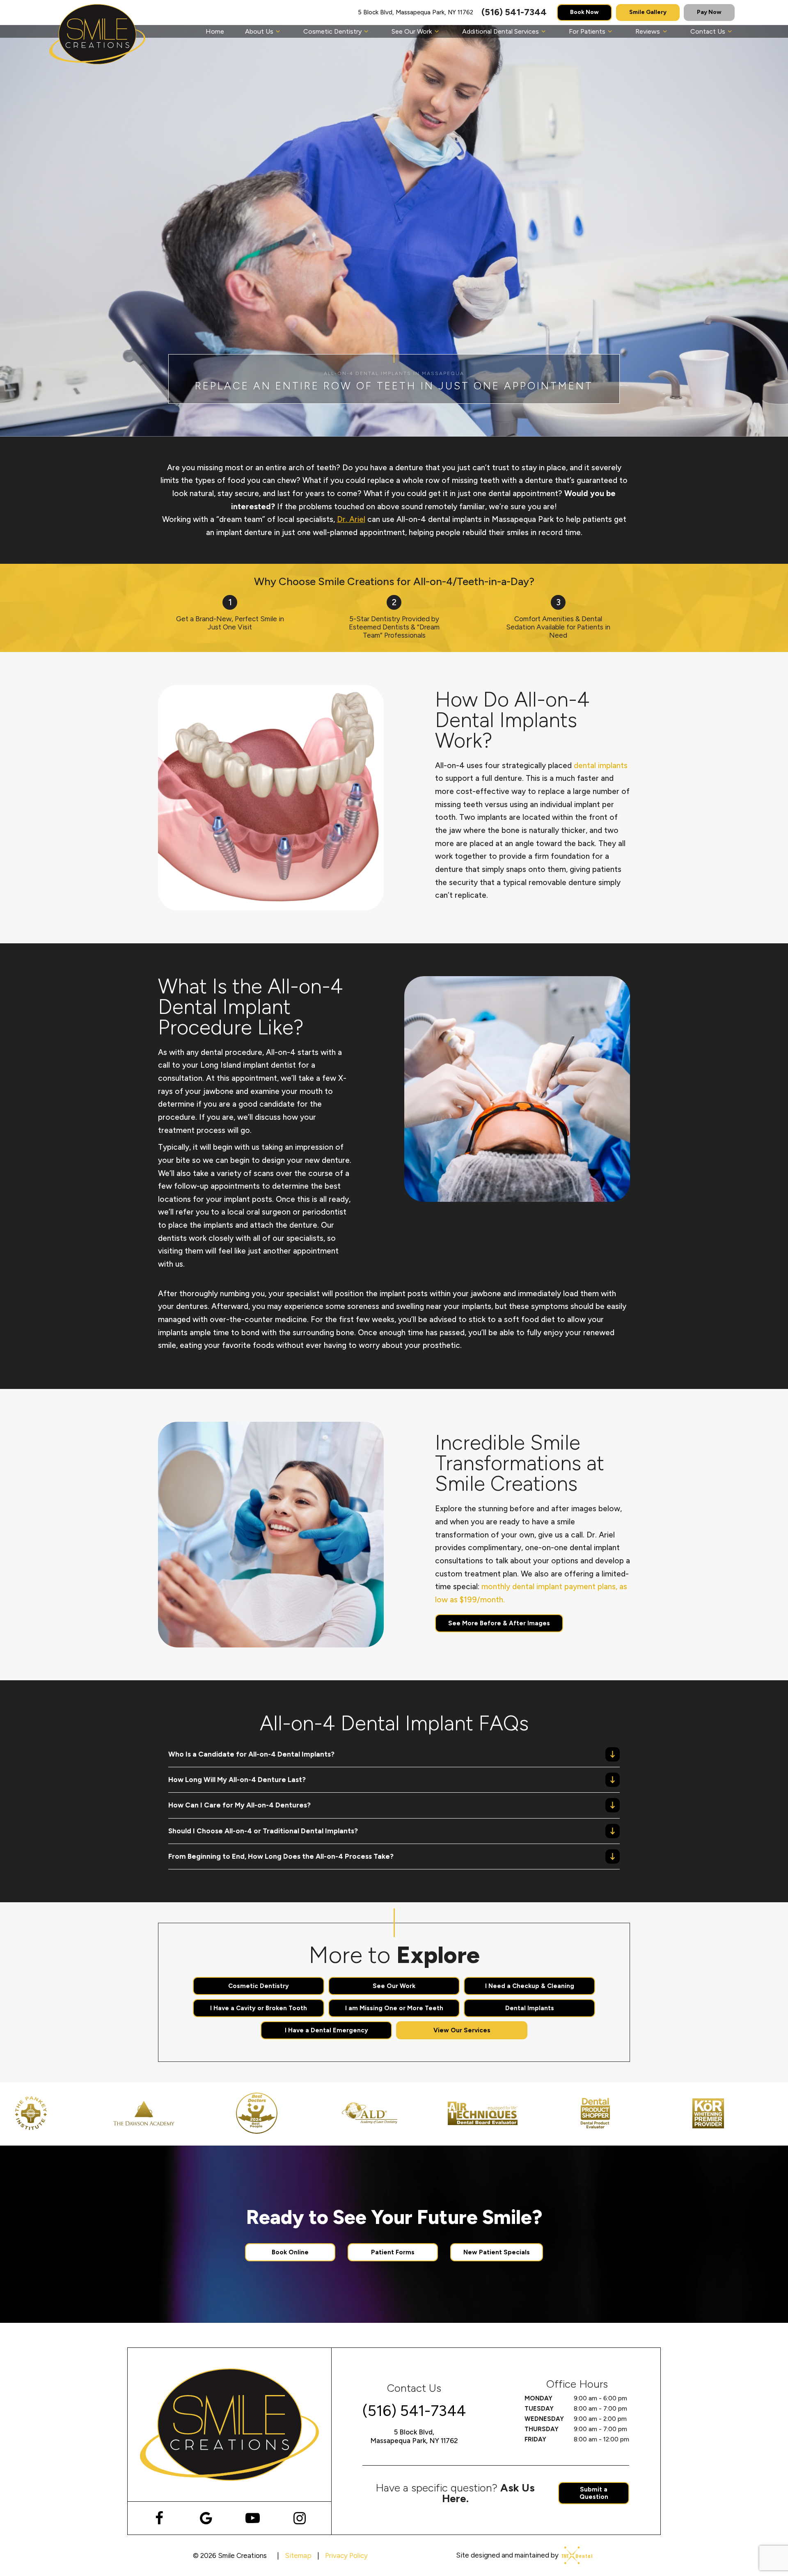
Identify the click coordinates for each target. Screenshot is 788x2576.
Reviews (648, 31)
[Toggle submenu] (278, 31)
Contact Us (708, 31)
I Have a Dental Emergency (326, 2030)
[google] (206, 2518)
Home (215, 31)
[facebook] (159, 2518)
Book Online (290, 2252)
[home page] (97, 34)
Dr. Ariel (351, 519)
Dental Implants (530, 2008)
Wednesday (544, 2419)
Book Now (584, 12)
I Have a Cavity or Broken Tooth (259, 2008)
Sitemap (298, 2555)
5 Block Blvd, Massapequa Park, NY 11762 (416, 13)
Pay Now (709, 12)
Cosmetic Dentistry (332, 31)
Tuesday (539, 2409)
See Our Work (412, 31)
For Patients (587, 31)
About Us (259, 31)
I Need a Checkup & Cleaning (530, 1986)
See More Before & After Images (499, 1623)
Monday (538, 2398)
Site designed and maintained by (508, 2555)
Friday (535, 2439)
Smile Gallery (648, 12)
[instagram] (299, 2518)
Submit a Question (594, 2493)
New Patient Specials (497, 2252)
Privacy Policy (346, 2555)
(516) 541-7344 (514, 12)
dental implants (601, 765)
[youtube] (253, 2518)
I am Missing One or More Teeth (394, 2008)
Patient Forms (393, 2252)
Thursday (542, 2429)
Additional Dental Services (501, 31)
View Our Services (462, 2030)
